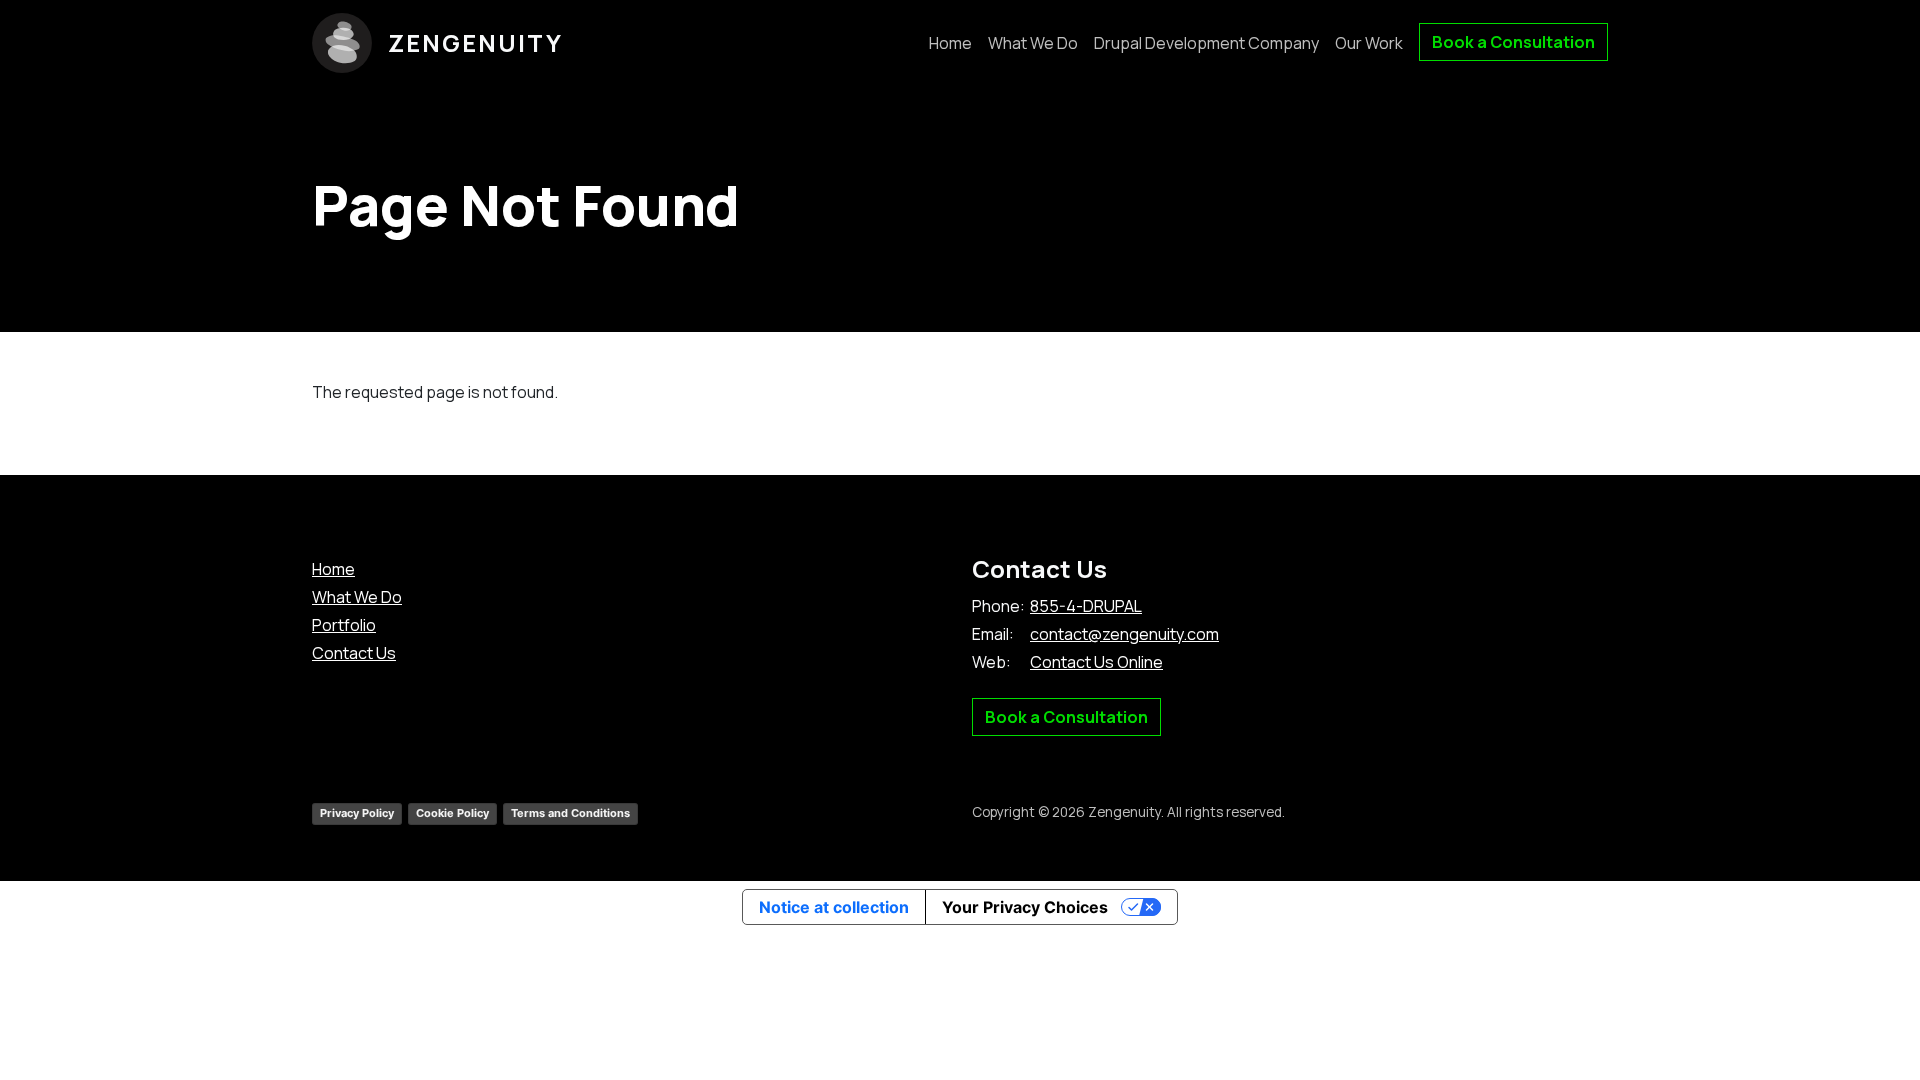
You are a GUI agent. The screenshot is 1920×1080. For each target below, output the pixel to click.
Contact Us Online (1096, 662)
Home (950, 43)
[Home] (350, 43)
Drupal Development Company (1206, 43)
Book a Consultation (1513, 42)
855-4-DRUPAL (1086, 606)
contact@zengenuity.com (1124, 634)
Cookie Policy (452, 813)
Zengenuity (475, 42)
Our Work (1369, 43)
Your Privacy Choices (1025, 907)
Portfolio (344, 625)
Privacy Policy (357, 813)
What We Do (1033, 43)
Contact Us (354, 653)
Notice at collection (834, 907)
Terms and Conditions (570, 813)
